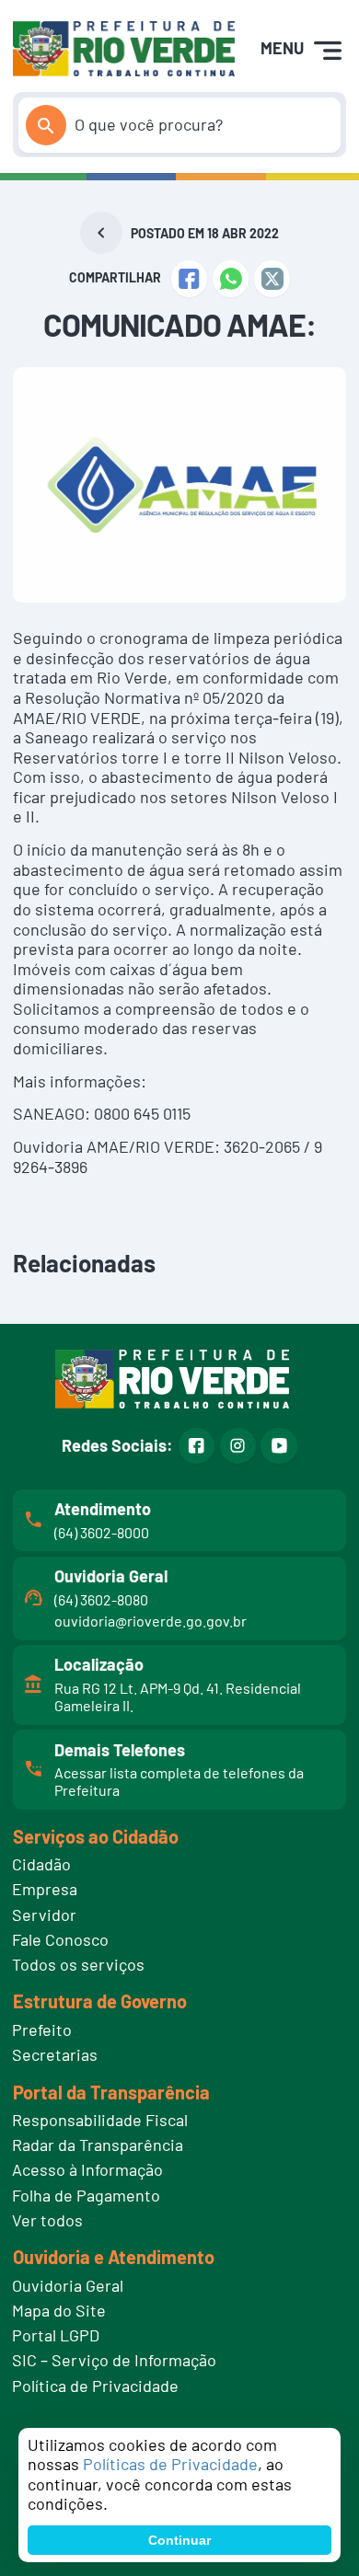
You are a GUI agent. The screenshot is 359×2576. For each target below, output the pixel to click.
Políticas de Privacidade (170, 2464)
